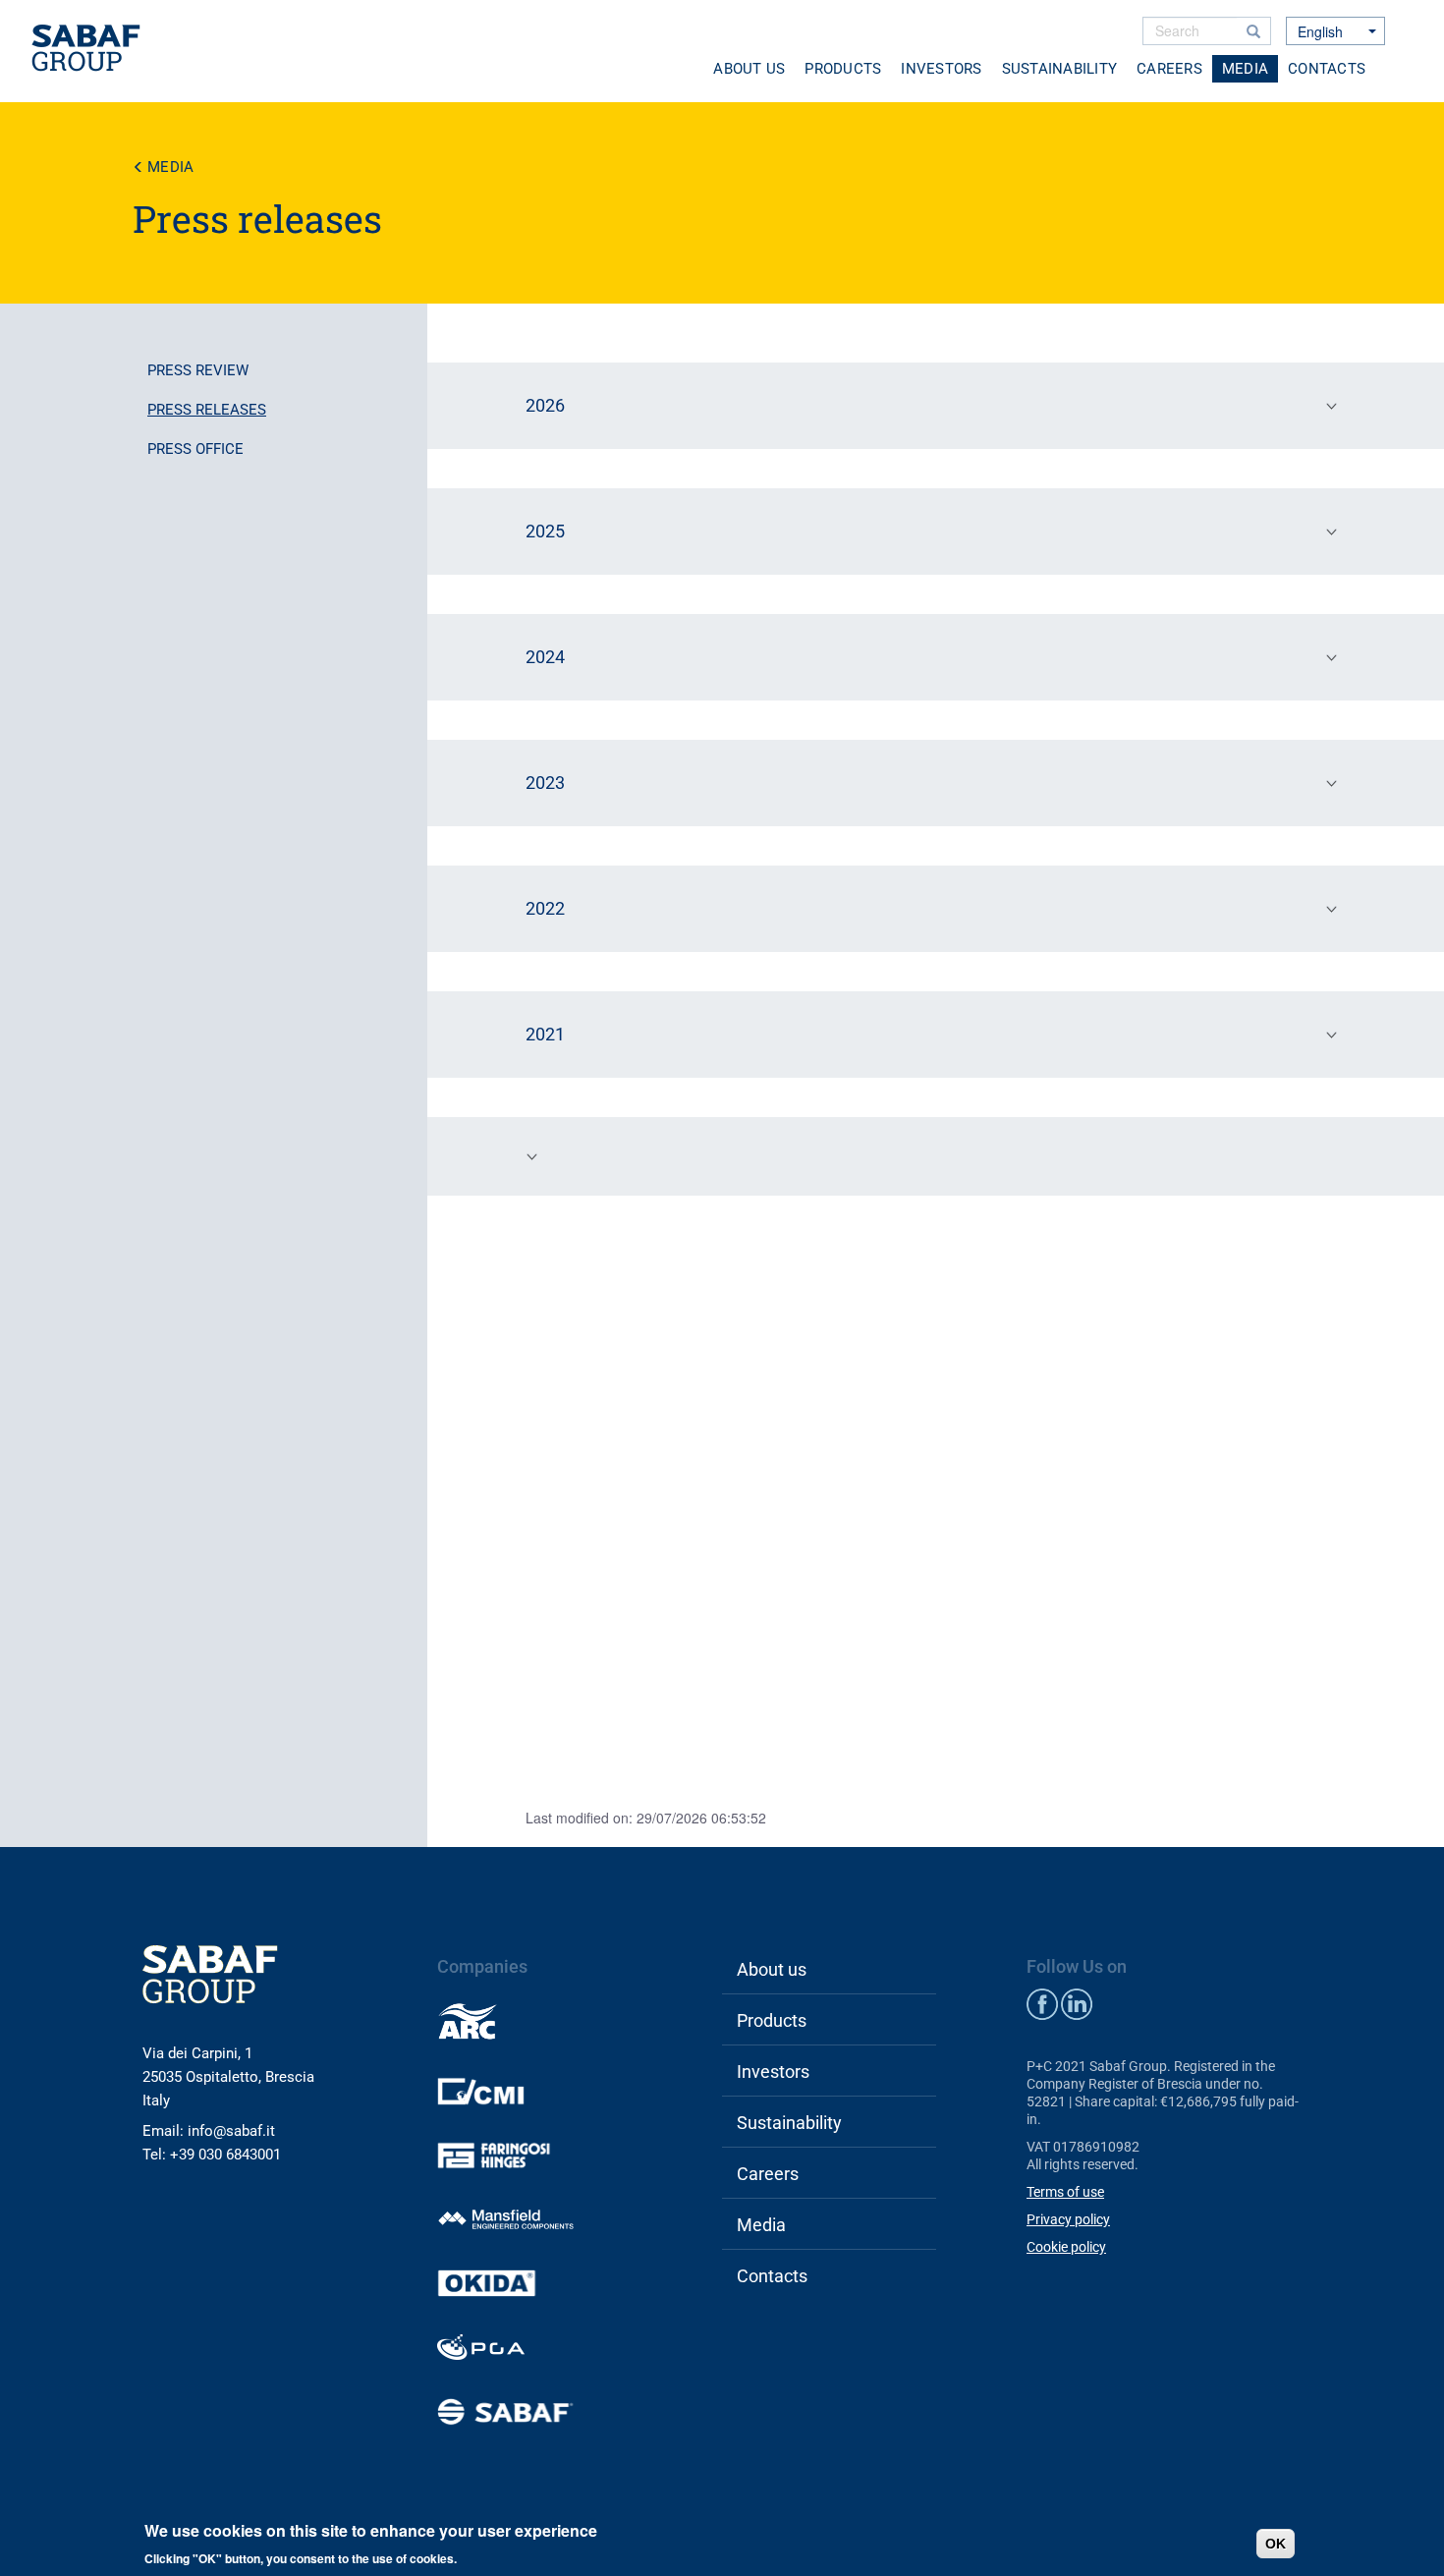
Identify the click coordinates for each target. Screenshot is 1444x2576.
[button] (936, 406)
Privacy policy (1068, 2219)
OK (1276, 2544)
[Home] (93, 49)
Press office (195, 449)
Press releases (207, 410)
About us (749, 69)
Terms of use (1065, 2192)
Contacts (1327, 69)
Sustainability (1060, 69)
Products (843, 69)
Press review (198, 370)
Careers (1169, 69)
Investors (941, 69)
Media (1245, 69)
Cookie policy (1066, 2247)
